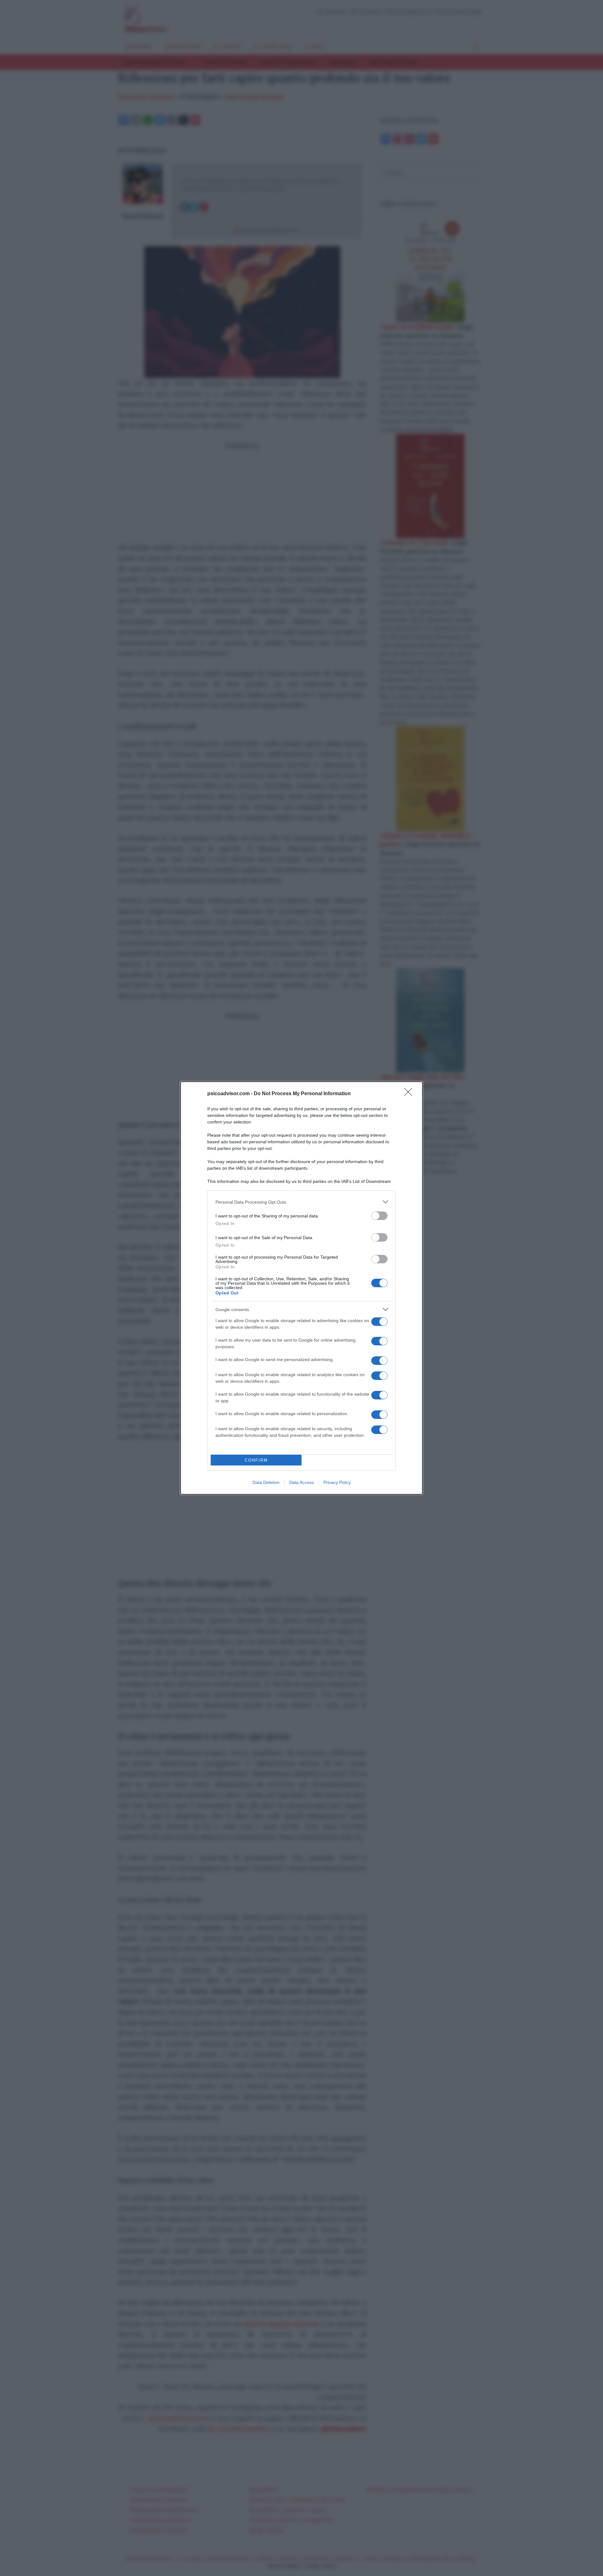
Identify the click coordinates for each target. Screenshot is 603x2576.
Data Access (301, 1482)
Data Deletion (266, 1482)
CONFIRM (256, 1460)
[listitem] (301, 1202)
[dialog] (301, 1288)
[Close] (410, 1094)
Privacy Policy (337, 1482)
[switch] (379, 1216)
